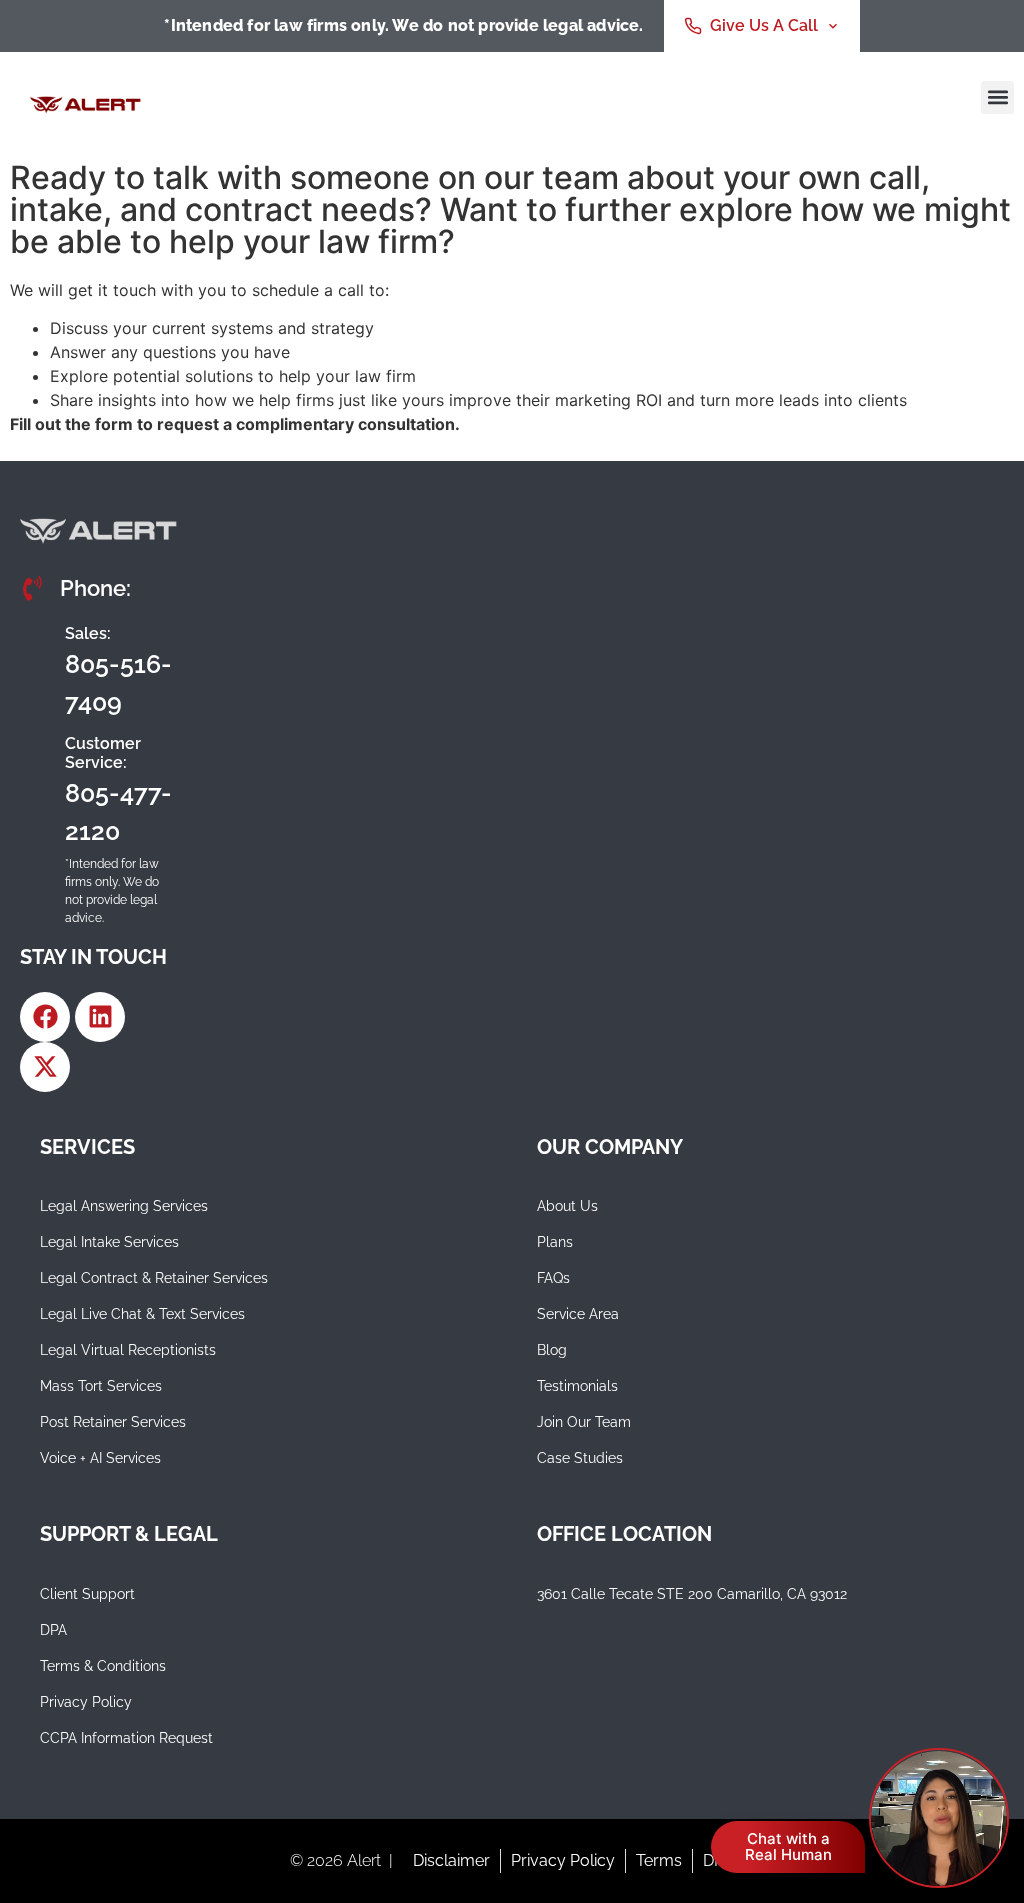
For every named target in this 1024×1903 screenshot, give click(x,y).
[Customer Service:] (35, 788)
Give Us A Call (764, 25)
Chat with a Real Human (788, 1846)
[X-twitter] (45, 1067)
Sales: (88, 633)
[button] (997, 97)
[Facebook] (45, 1017)
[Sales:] (35, 668)
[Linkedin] (100, 1017)
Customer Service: (103, 753)
